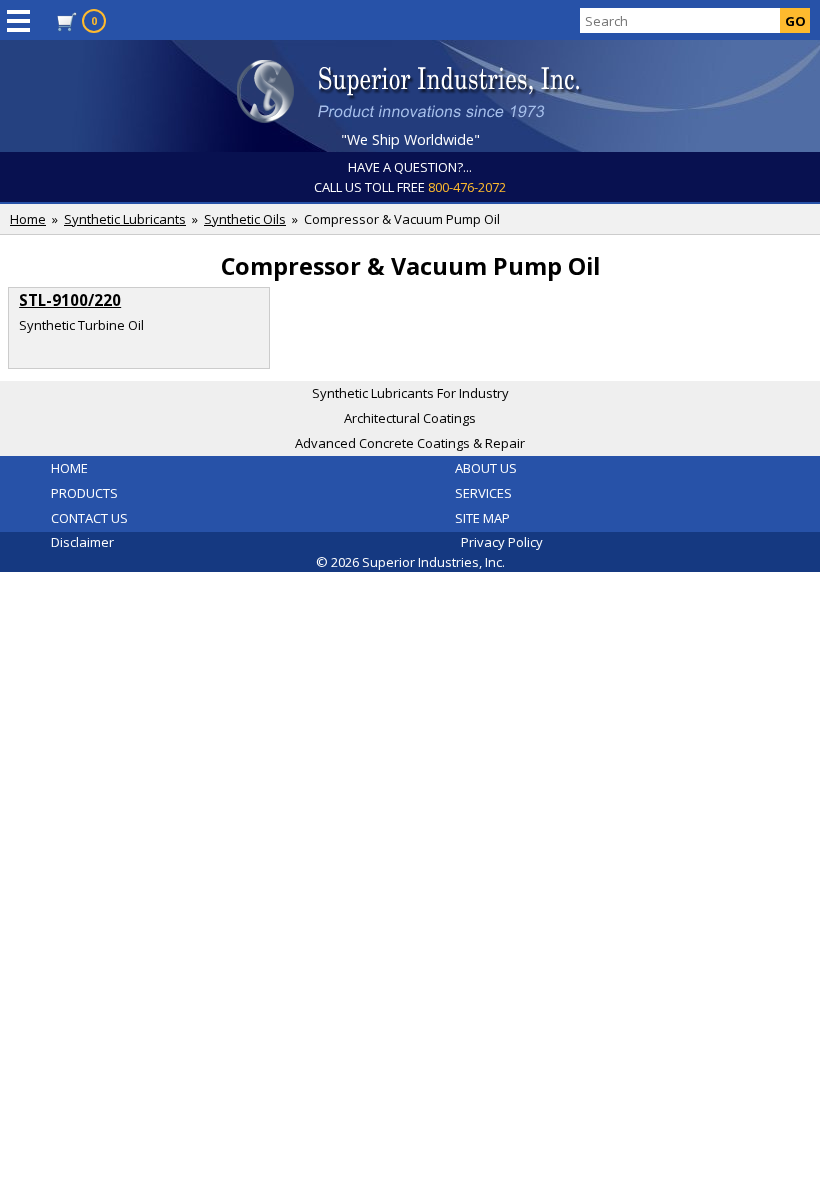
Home (28, 219)
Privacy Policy (502, 542)
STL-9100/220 (70, 300)
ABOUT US (486, 468)
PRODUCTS (84, 493)
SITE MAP (482, 518)
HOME (69, 468)
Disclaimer (82, 542)
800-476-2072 (467, 187)
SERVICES (483, 493)
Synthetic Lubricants (125, 219)
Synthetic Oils (245, 219)
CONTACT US (89, 518)
